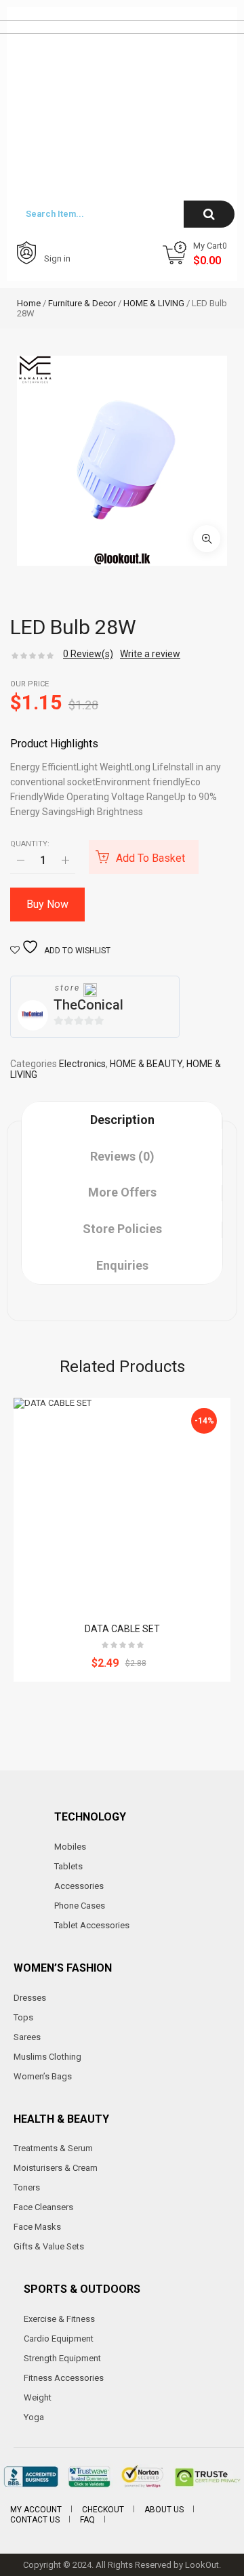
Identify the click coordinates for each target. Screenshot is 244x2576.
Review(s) (88, 654)
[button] (207, 539)
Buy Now (47, 904)
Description (122, 1120)
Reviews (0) (122, 1156)
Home (29, 303)
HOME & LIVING (154, 303)
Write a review (150, 654)
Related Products (122, 1367)
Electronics (82, 1064)
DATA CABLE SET (122, 1629)
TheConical (88, 1005)
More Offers (122, 1192)
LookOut (202, 2565)
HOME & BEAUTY (146, 1064)
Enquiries (122, 1265)
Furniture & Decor (82, 303)
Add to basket (150, 858)
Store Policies (122, 1229)
